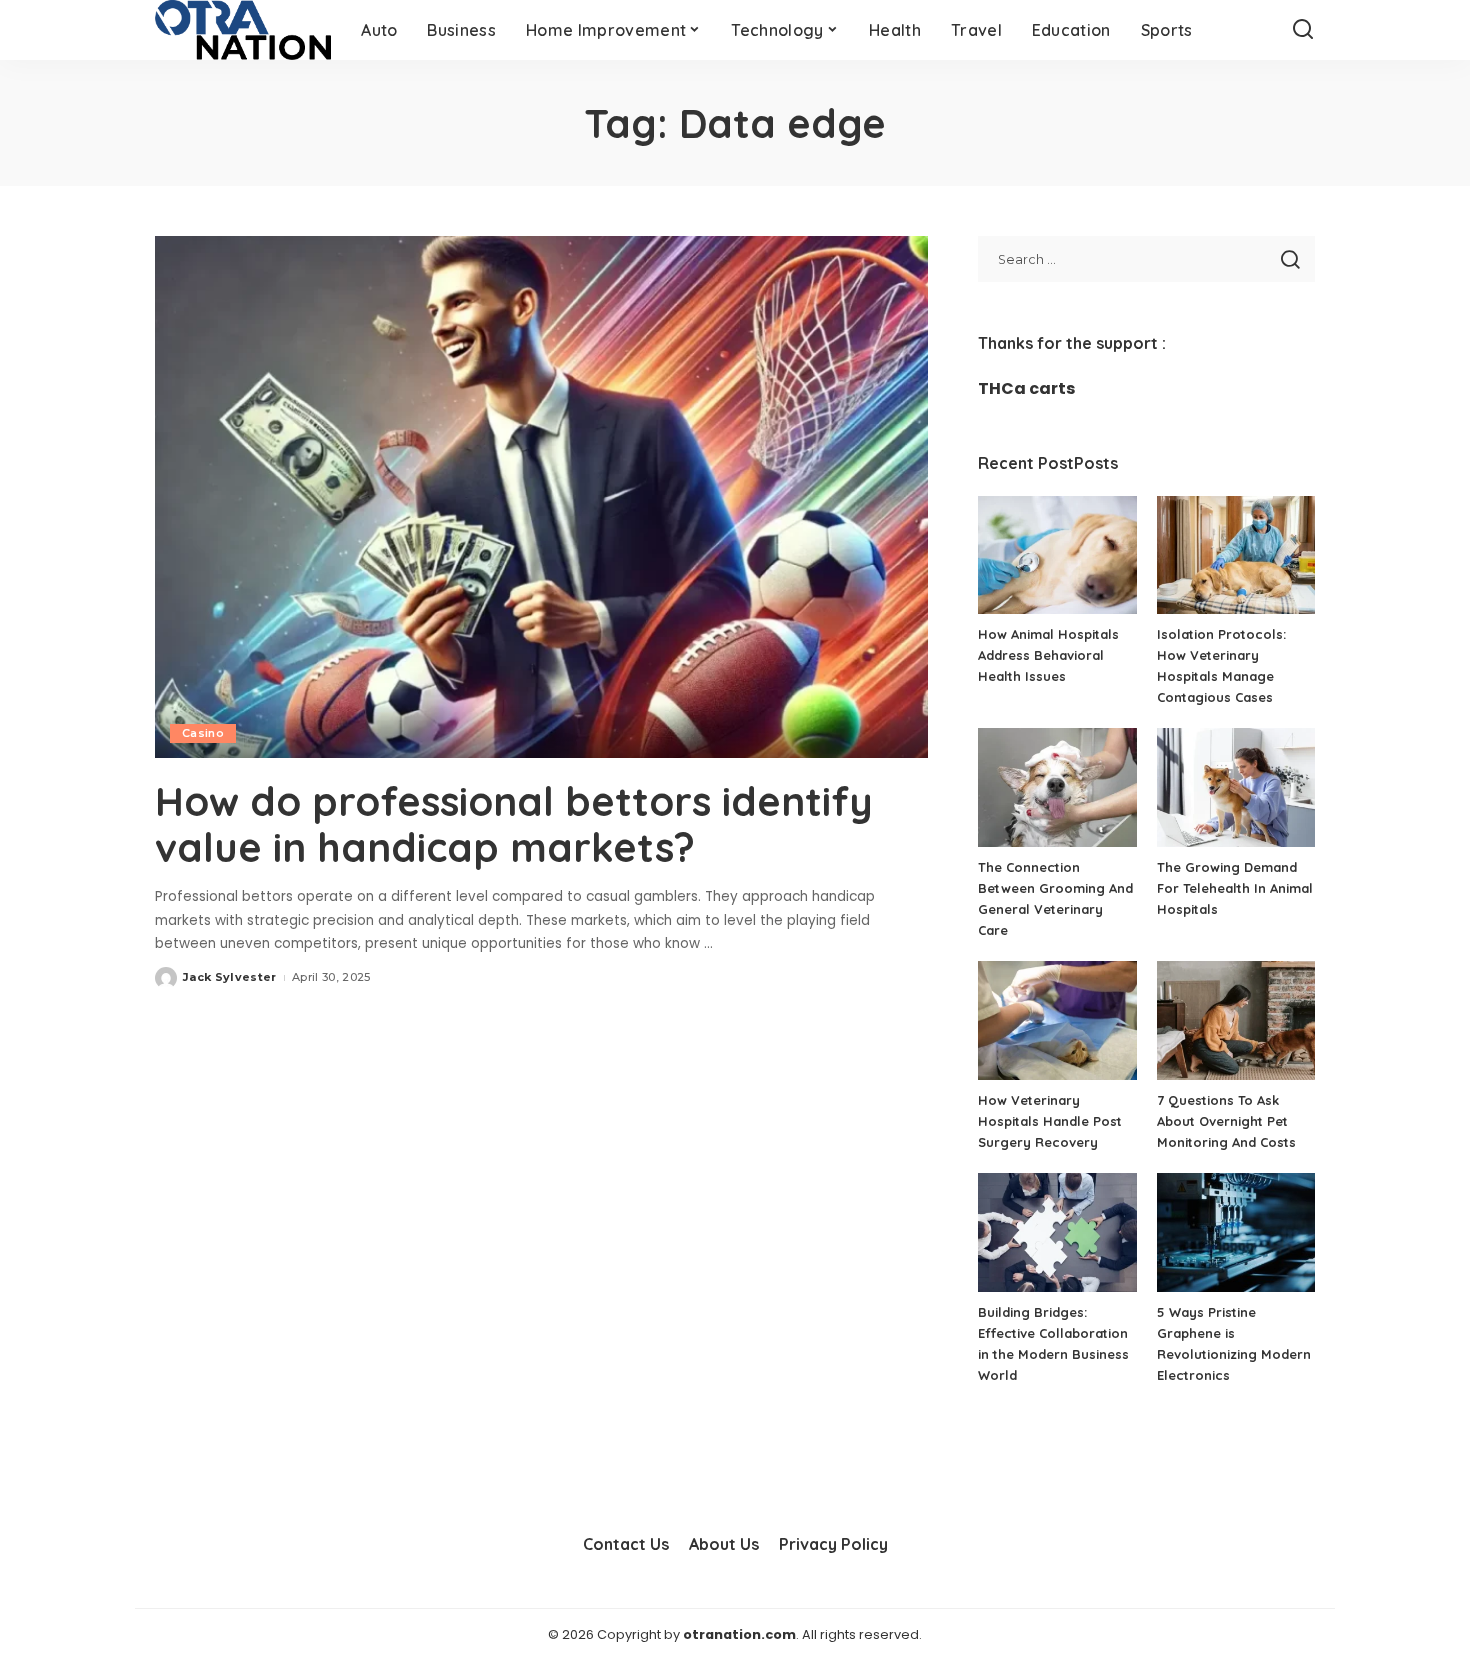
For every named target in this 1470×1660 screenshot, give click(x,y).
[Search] (1303, 30)
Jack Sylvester (230, 977)
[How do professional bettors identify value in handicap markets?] (541, 497)
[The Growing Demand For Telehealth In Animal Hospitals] (1236, 787)
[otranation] (243, 30)
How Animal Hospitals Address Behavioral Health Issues (1048, 655)
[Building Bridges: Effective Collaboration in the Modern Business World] (1057, 1232)
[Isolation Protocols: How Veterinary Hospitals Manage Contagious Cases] (1236, 555)
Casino (203, 733)
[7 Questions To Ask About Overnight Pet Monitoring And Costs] (1236, 1020)
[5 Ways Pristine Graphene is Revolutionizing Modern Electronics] (1236, 1232)
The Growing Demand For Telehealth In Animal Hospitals (1235, 888)
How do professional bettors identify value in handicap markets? (514, 824)
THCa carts (1026, 388)
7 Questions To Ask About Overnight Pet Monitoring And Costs (1226, 1121)
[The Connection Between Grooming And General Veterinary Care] (1057, 787)
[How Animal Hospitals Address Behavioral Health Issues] (1057, 555)
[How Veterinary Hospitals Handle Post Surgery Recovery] (1057, 1020)
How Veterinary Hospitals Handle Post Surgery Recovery (1050, 1121)
